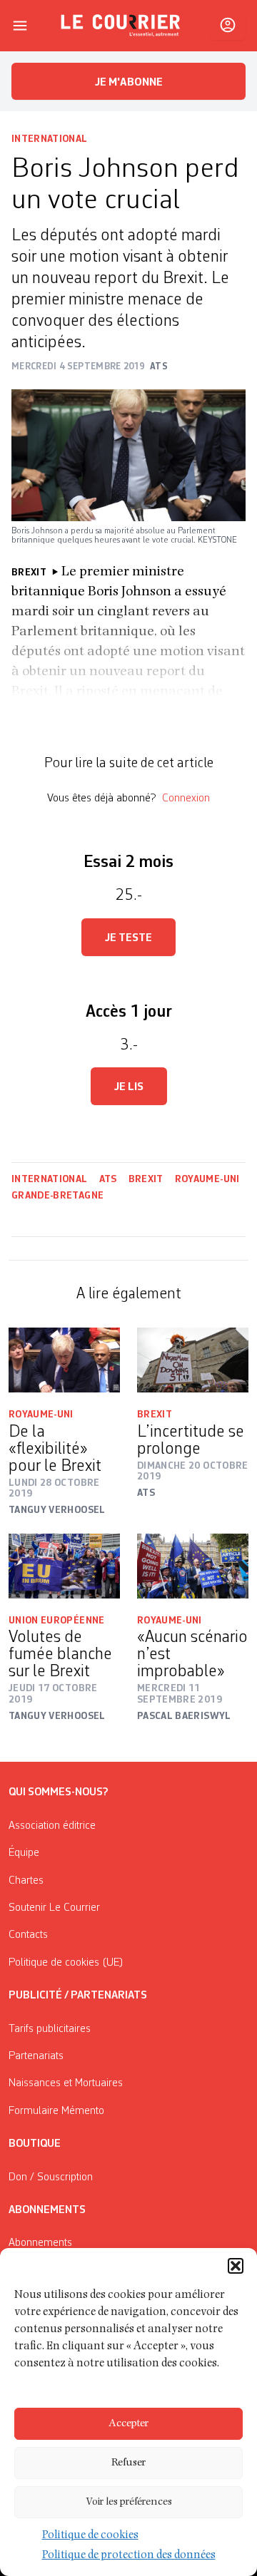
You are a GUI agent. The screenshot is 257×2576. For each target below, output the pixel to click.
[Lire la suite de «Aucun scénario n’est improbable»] (193, 1566)
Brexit (146, 1179)
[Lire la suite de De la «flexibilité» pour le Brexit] (64, 1360)
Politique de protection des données (129, 2556)
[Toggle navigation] (20, 26)
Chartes (26, 1881)
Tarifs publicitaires (50, 2029)
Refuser (128, 2463)
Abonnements (40, 2243)
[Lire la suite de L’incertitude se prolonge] (193, 1360)
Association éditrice (52, 1826)
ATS (108, 1179)
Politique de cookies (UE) (66, 1963)
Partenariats (36, 2056)
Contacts (28, 1935)
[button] (236, 2266)
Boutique (35, 2144)
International (50, 139)
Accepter (128, 2424)
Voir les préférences (129, 2502)
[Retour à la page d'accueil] (121, 26)
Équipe (24, 1853)
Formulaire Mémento (56, 2111)
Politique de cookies (90, 2536)
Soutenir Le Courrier (54, 1908)
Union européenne (57, 1621)
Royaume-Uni (207, 1179)
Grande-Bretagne (57, 1196)
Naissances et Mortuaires (66, 2083)
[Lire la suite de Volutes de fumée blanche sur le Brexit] (64, 1566)
